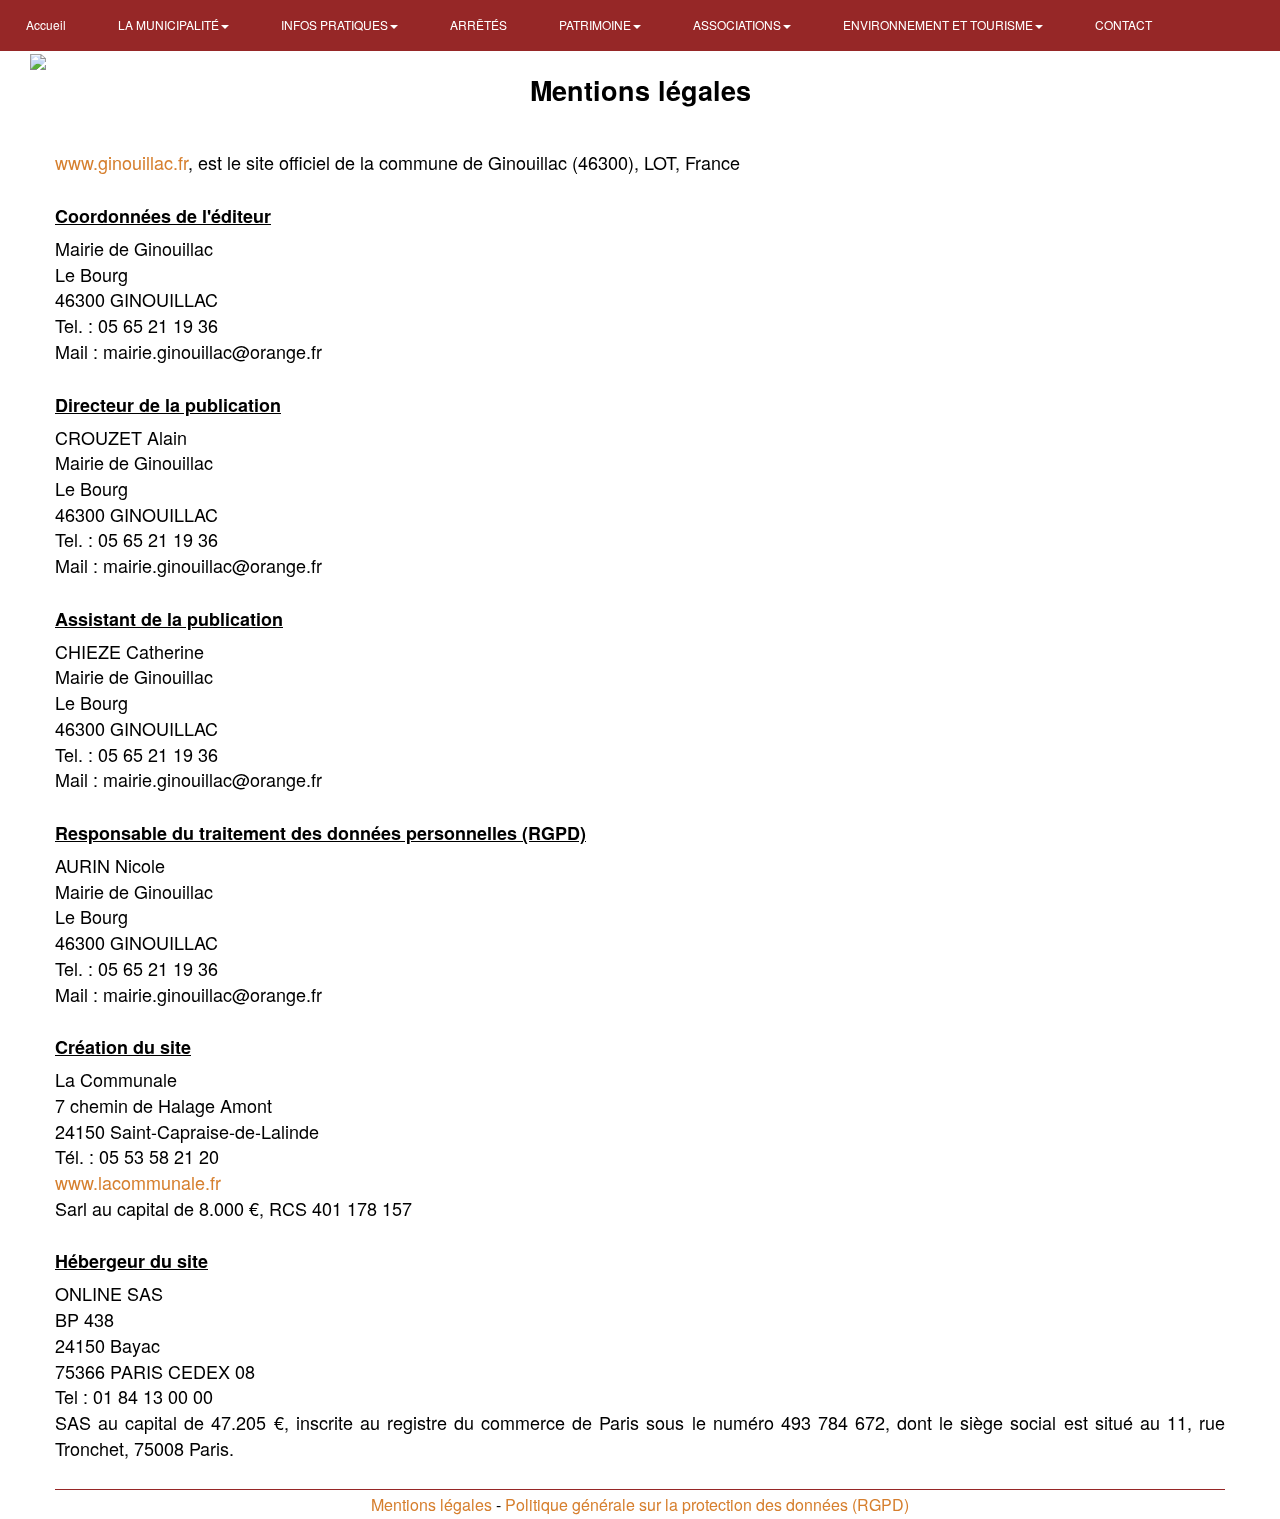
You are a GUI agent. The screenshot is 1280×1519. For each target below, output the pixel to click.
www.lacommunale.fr (138, 1182)
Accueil (46, 24)
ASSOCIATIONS (738, 24)
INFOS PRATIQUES (336, 24)
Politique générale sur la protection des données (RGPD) (707, 1504)
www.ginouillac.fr (121, 162)
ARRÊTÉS (478, 24)
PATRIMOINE (596, 24)
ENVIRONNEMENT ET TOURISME (939, 24)
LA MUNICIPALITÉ (170, 24)
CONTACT (1123, 24)
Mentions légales (431, 1504)
